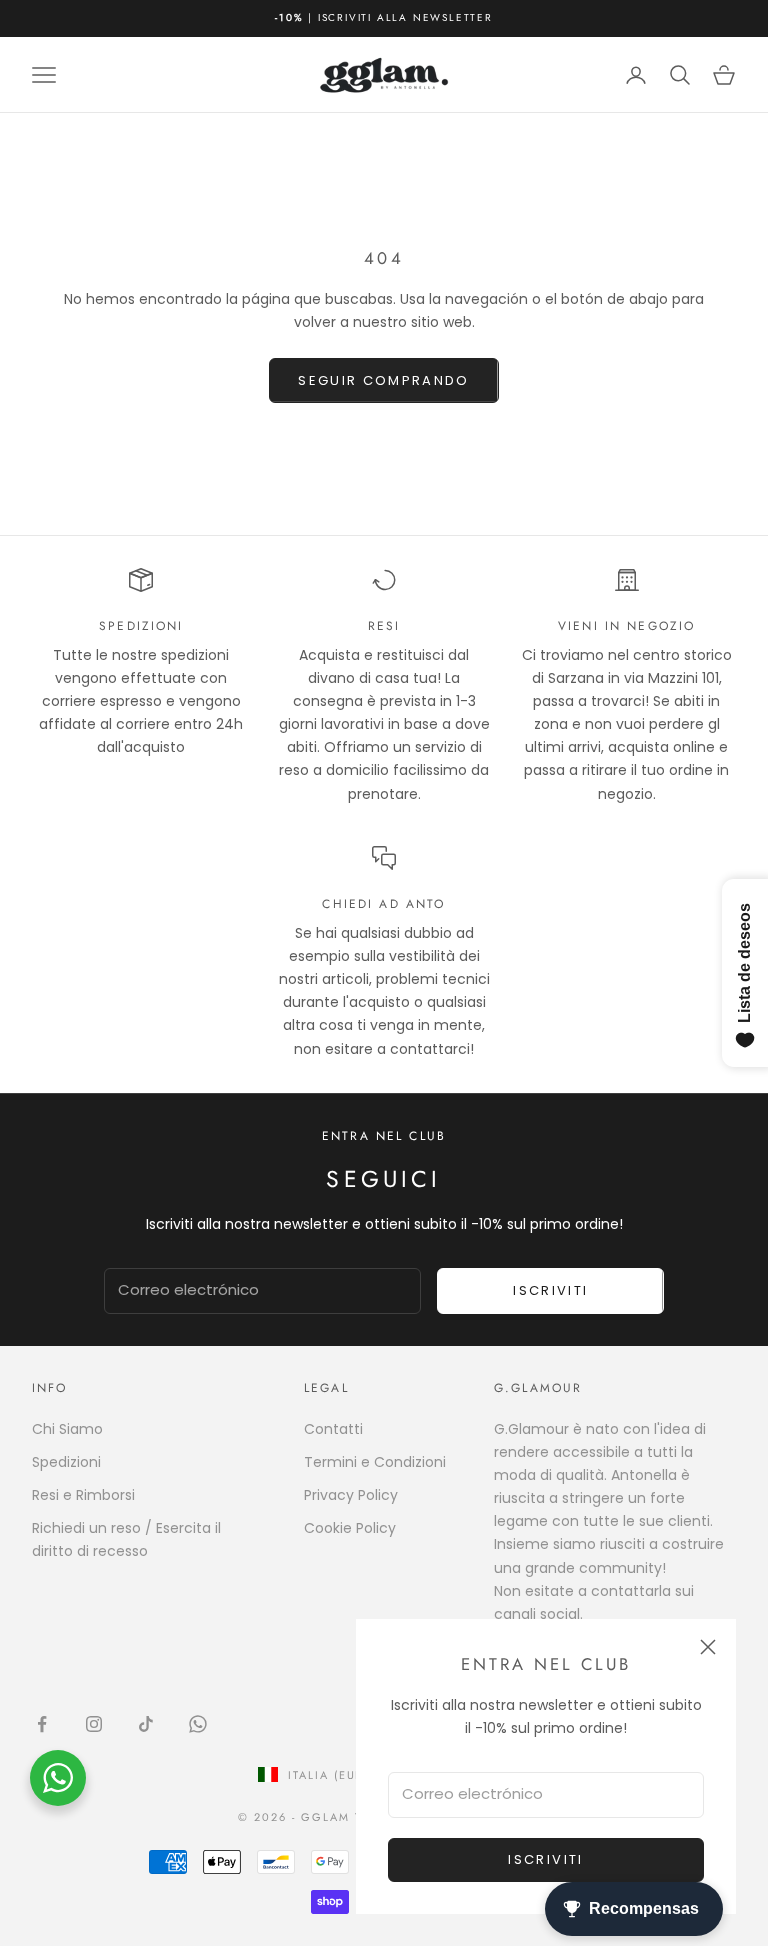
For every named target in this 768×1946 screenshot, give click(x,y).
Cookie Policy (350, 1528)
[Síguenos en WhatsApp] (198, 1724)
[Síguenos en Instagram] (94, 1724)
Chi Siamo (67, 1429)
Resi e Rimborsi (83, 1495)
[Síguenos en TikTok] (146, 1724)
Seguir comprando (383, 380)
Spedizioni (66, 1462)
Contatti (333, 1429)
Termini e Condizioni (375, 1462)
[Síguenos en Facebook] (42, 1724)
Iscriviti (545, 1859)
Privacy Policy (351, 1495)
